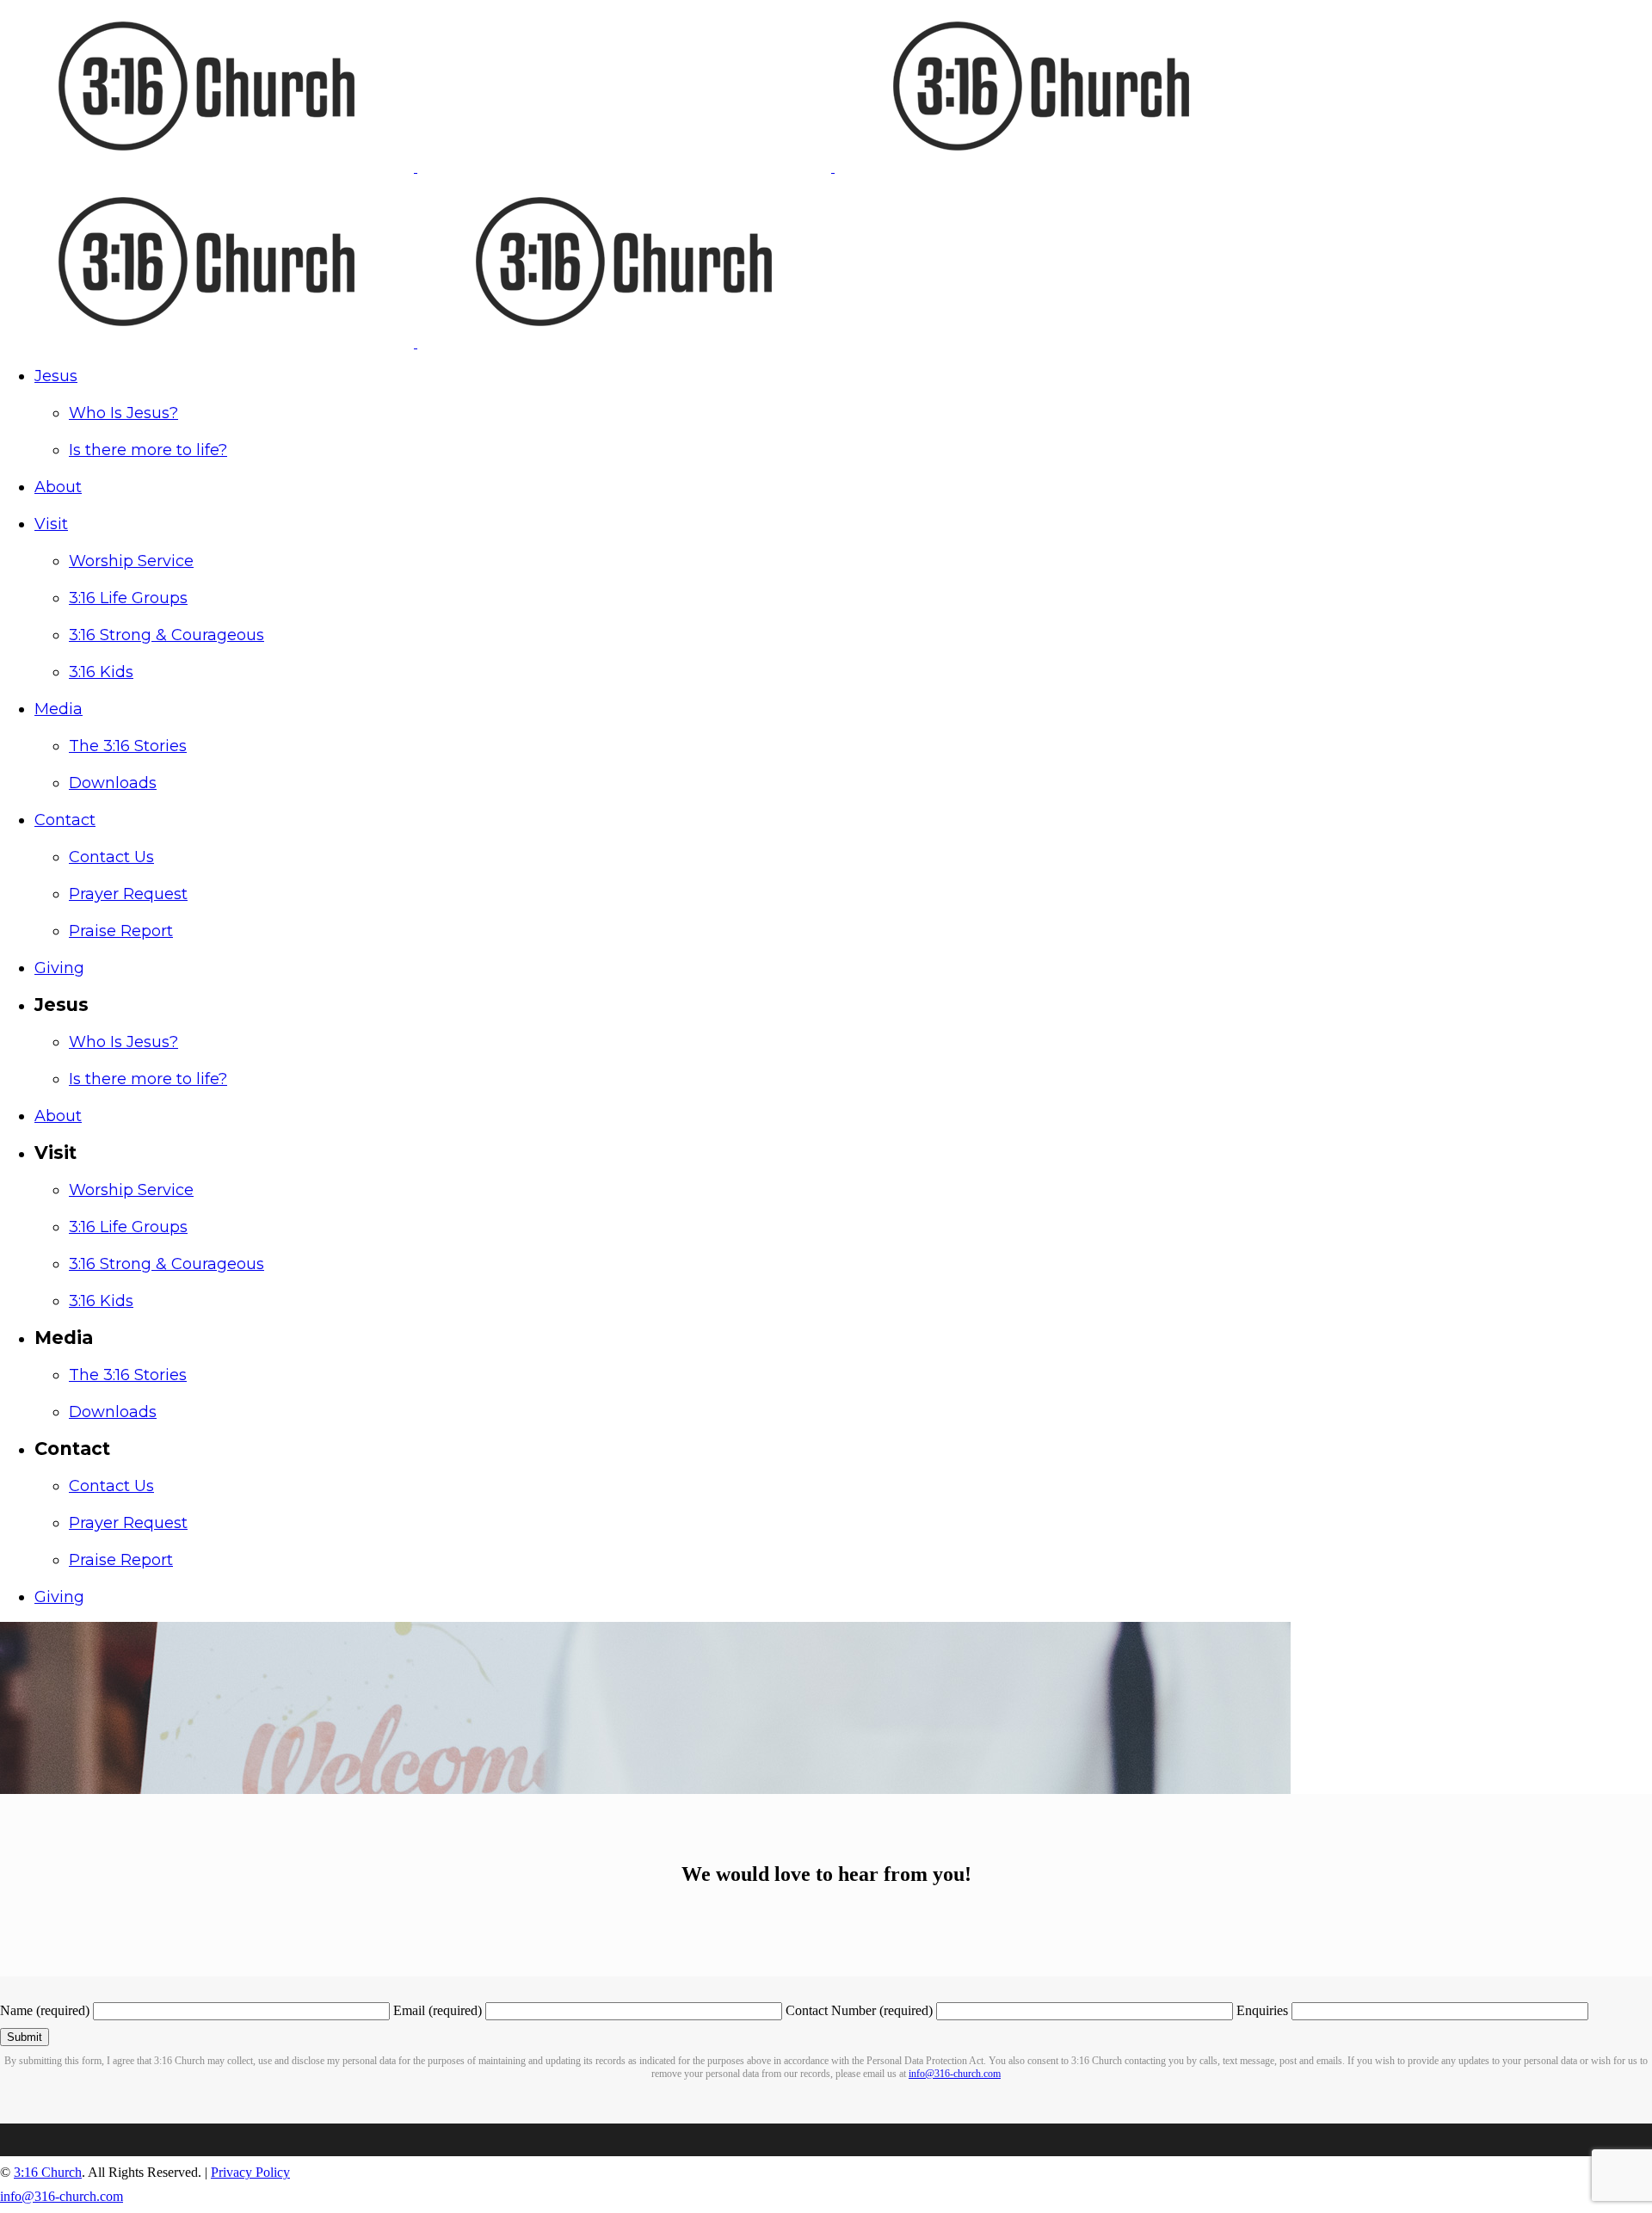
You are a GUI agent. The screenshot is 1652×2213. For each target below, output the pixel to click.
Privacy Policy (250, 2172)
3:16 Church (48, 2172)
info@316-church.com (955, 2074)
